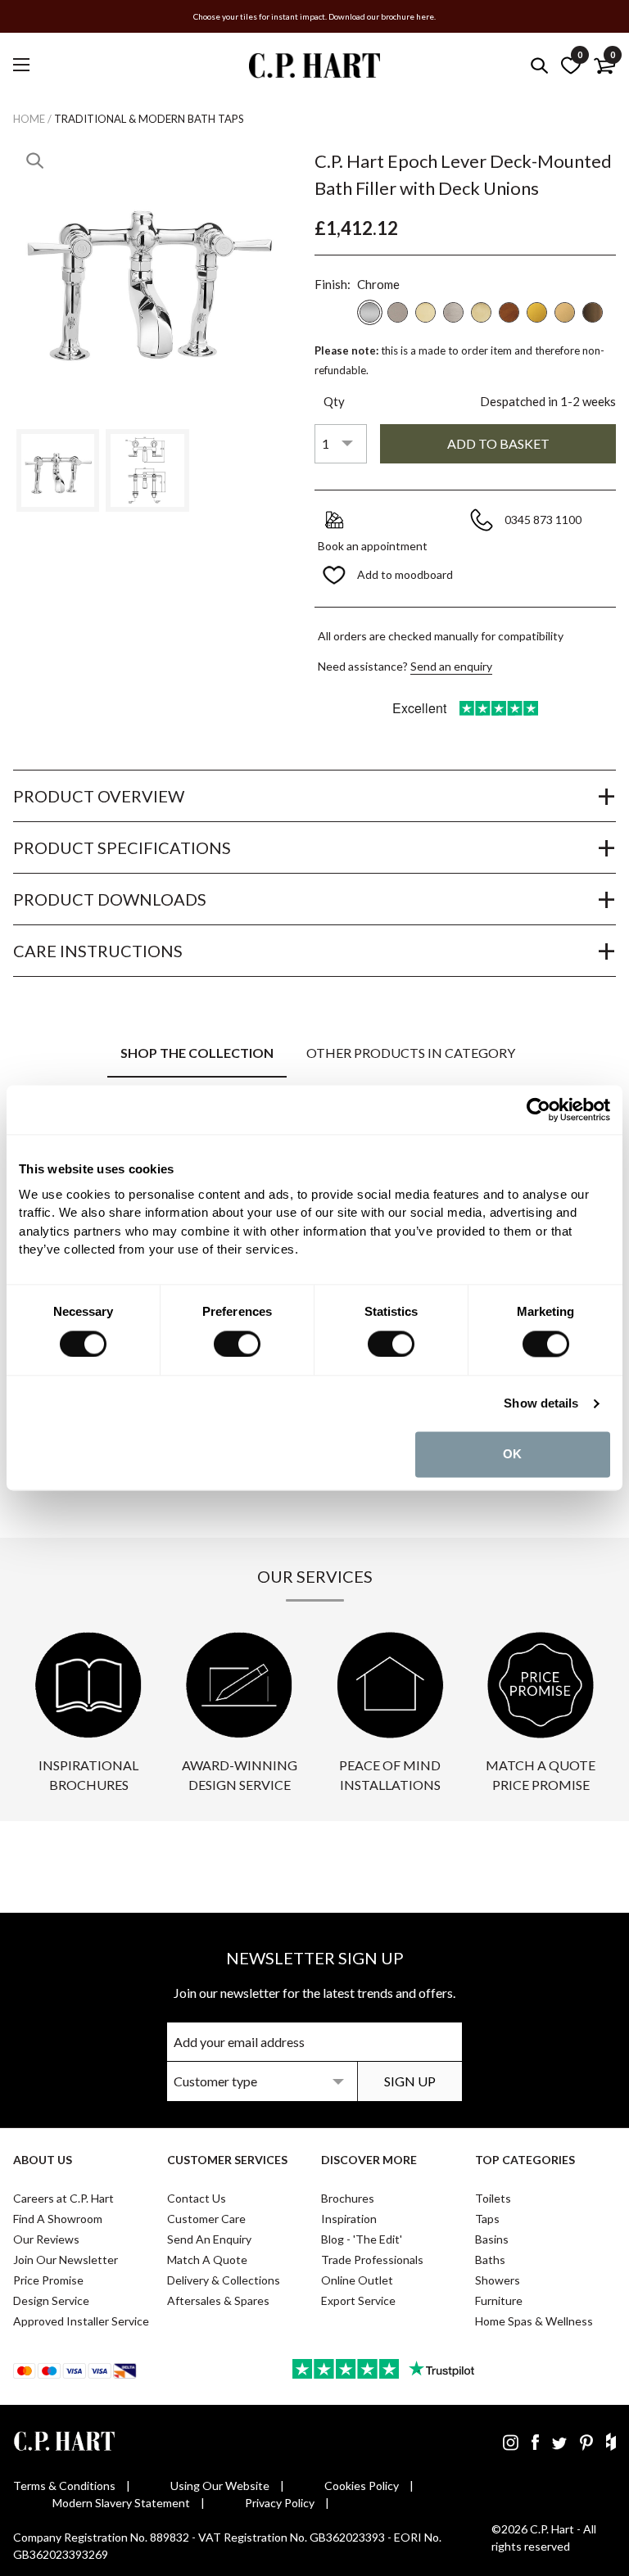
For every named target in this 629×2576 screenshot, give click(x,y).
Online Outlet (357, 2280)
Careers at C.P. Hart (63, 2198)
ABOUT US (43, 2160)
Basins (492, 2239)
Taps (487, 2219)
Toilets (493, 2198)
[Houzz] (611, 2442)
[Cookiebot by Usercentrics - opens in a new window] (538, 1109)
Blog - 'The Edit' (362, 2239)
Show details (541, 1403)
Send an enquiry (451, 666)
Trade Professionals (372, 2260)
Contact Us (197, 2198)
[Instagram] (511, 2442)
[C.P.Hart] (314, 68)
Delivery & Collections (224, 2280)
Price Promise (48, 2280)
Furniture (499, 2300)
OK (512, 1454)
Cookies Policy (362, 2486)
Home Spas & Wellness (534, 2321)
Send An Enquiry (209, 2239)
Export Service (358, 2300)
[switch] (237, 1344)
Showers (498, 2280)
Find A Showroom (58, 2219)
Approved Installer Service (81, 2321)
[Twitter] (559, 2442)
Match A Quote (207, 2260)
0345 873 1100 (544, 520)
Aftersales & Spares (218, 2300)
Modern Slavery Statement (121, 2503)
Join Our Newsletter (66, 2260)
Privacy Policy (280, 2503)
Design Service (51, 2300)
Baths (490, 2260)
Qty (334, 401)
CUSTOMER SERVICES (227, 2160)
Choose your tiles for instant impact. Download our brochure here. (314, 16)
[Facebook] (535, 2442)
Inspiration (349, 2219)
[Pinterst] (586, 2442)
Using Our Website (220, 2486)
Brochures (348, 2198)
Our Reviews (46, 2239)
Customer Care (206, 2219)
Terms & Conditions (64, 2486)
